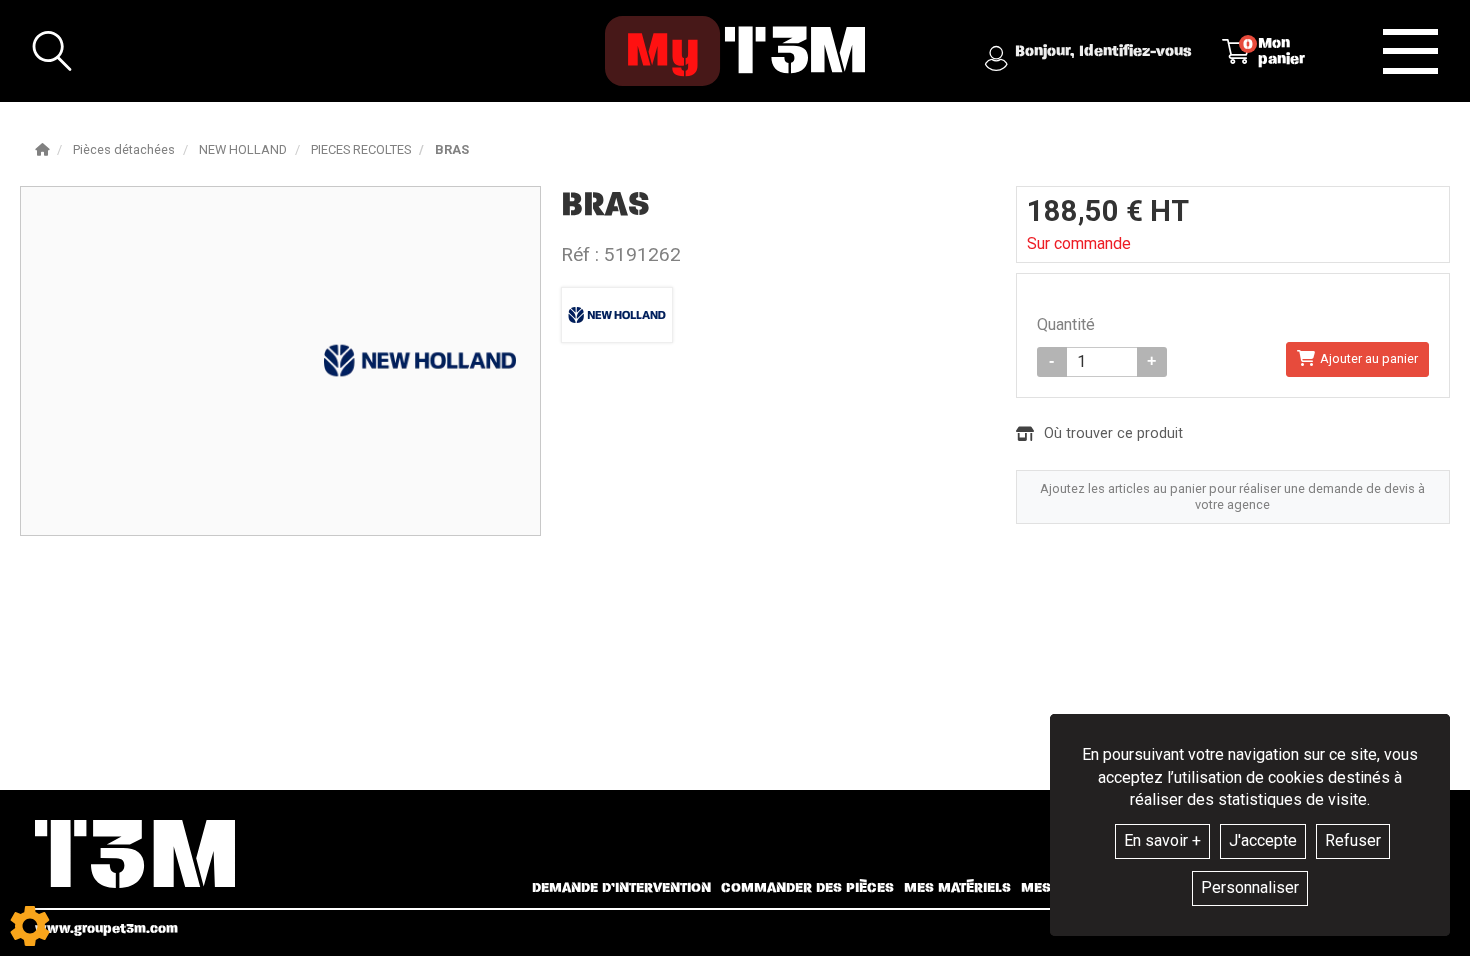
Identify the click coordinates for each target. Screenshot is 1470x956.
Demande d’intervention (621, 888)
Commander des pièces (807, 888)
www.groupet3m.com (106, 928)
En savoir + (1162, 840)
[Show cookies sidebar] (30, 926)
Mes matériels (957, 888)
